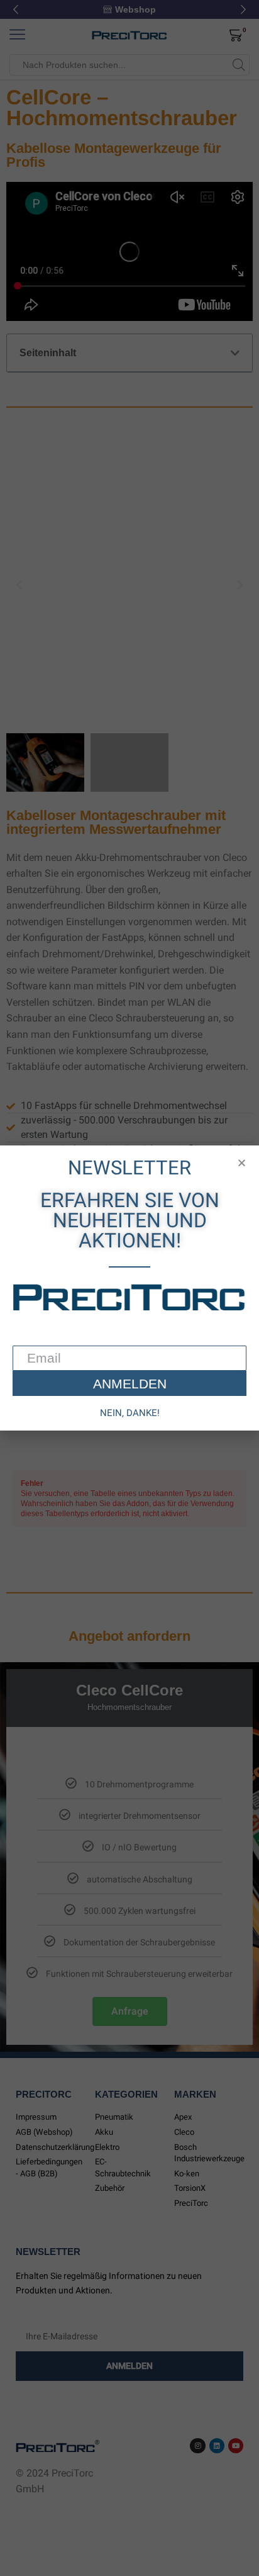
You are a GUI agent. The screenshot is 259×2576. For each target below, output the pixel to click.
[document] (129, 1288)
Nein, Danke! (130, 1413)
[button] (242, 1163)
